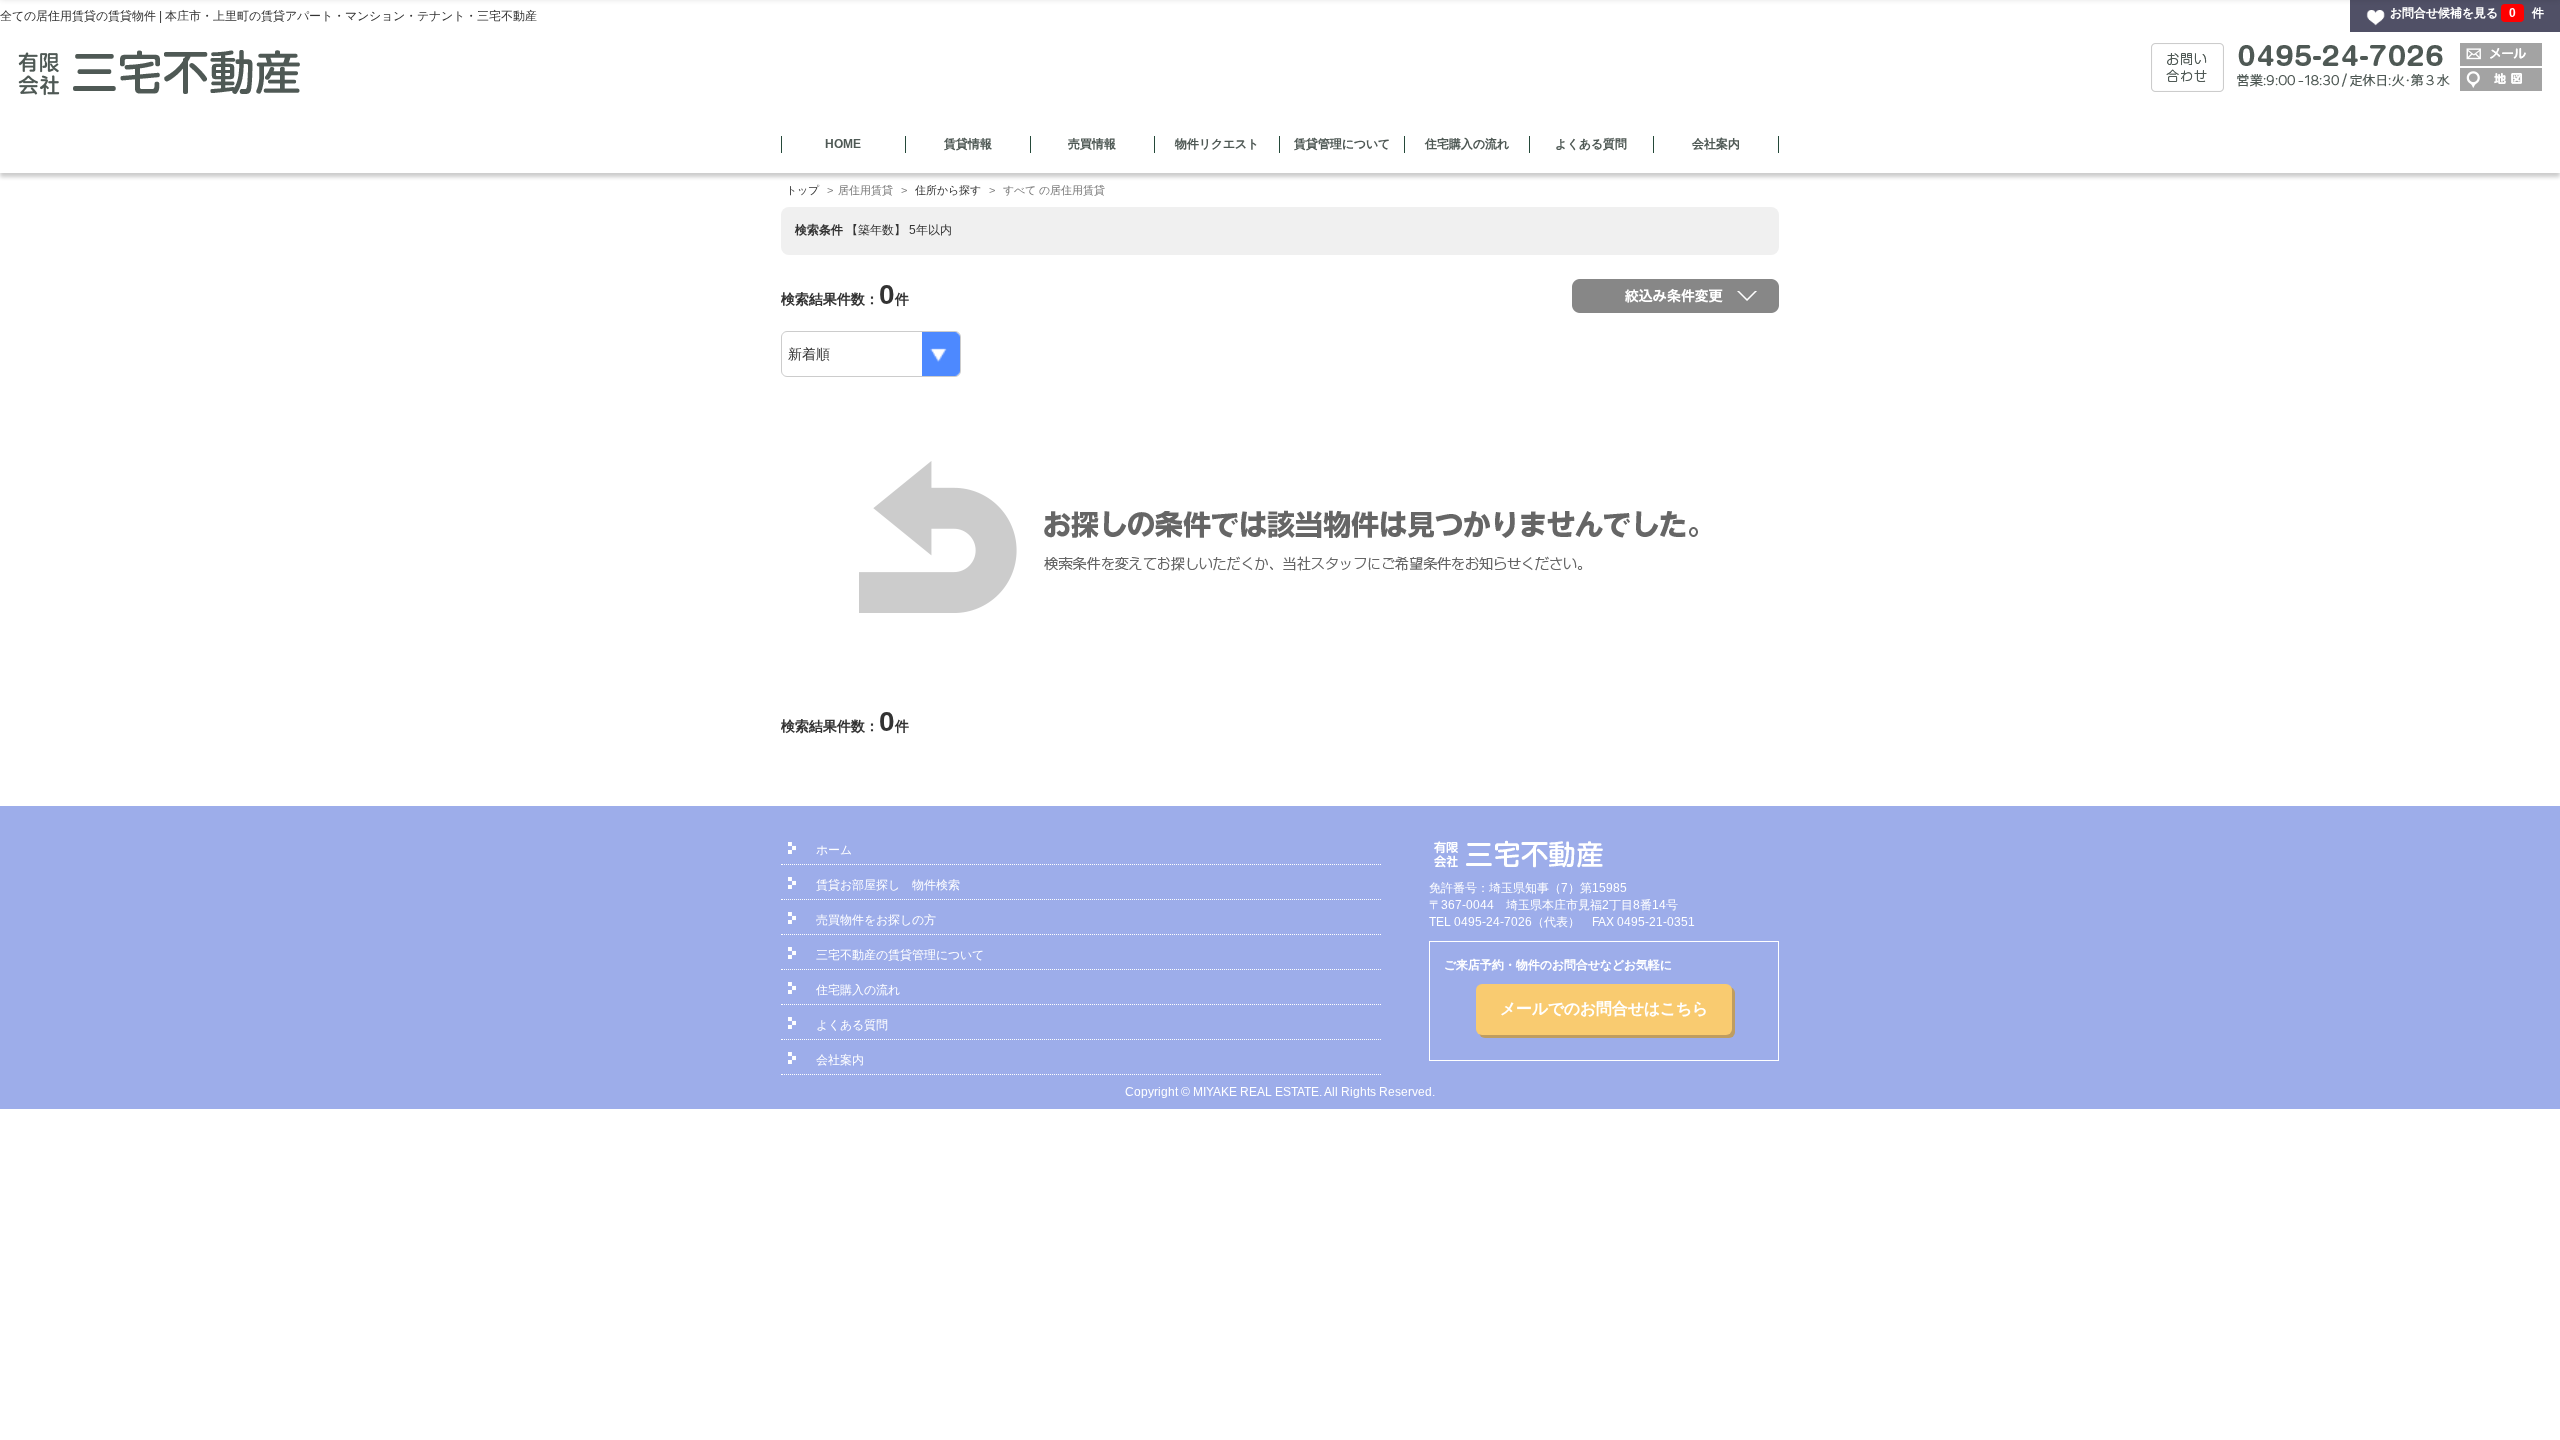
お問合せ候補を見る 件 (2467, 13)
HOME (843, 144)
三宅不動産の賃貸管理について (900, 955)
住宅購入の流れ (1467, 144)
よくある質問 (1591, 144)
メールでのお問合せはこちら (1604, 1008)
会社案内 (1716, 144)
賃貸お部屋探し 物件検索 (888, 885)
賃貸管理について (1342, 144)
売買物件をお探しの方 (876, 920)
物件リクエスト (1217, 144)
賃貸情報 (968, 144)
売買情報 (1092, 144)
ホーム (834, 850)
